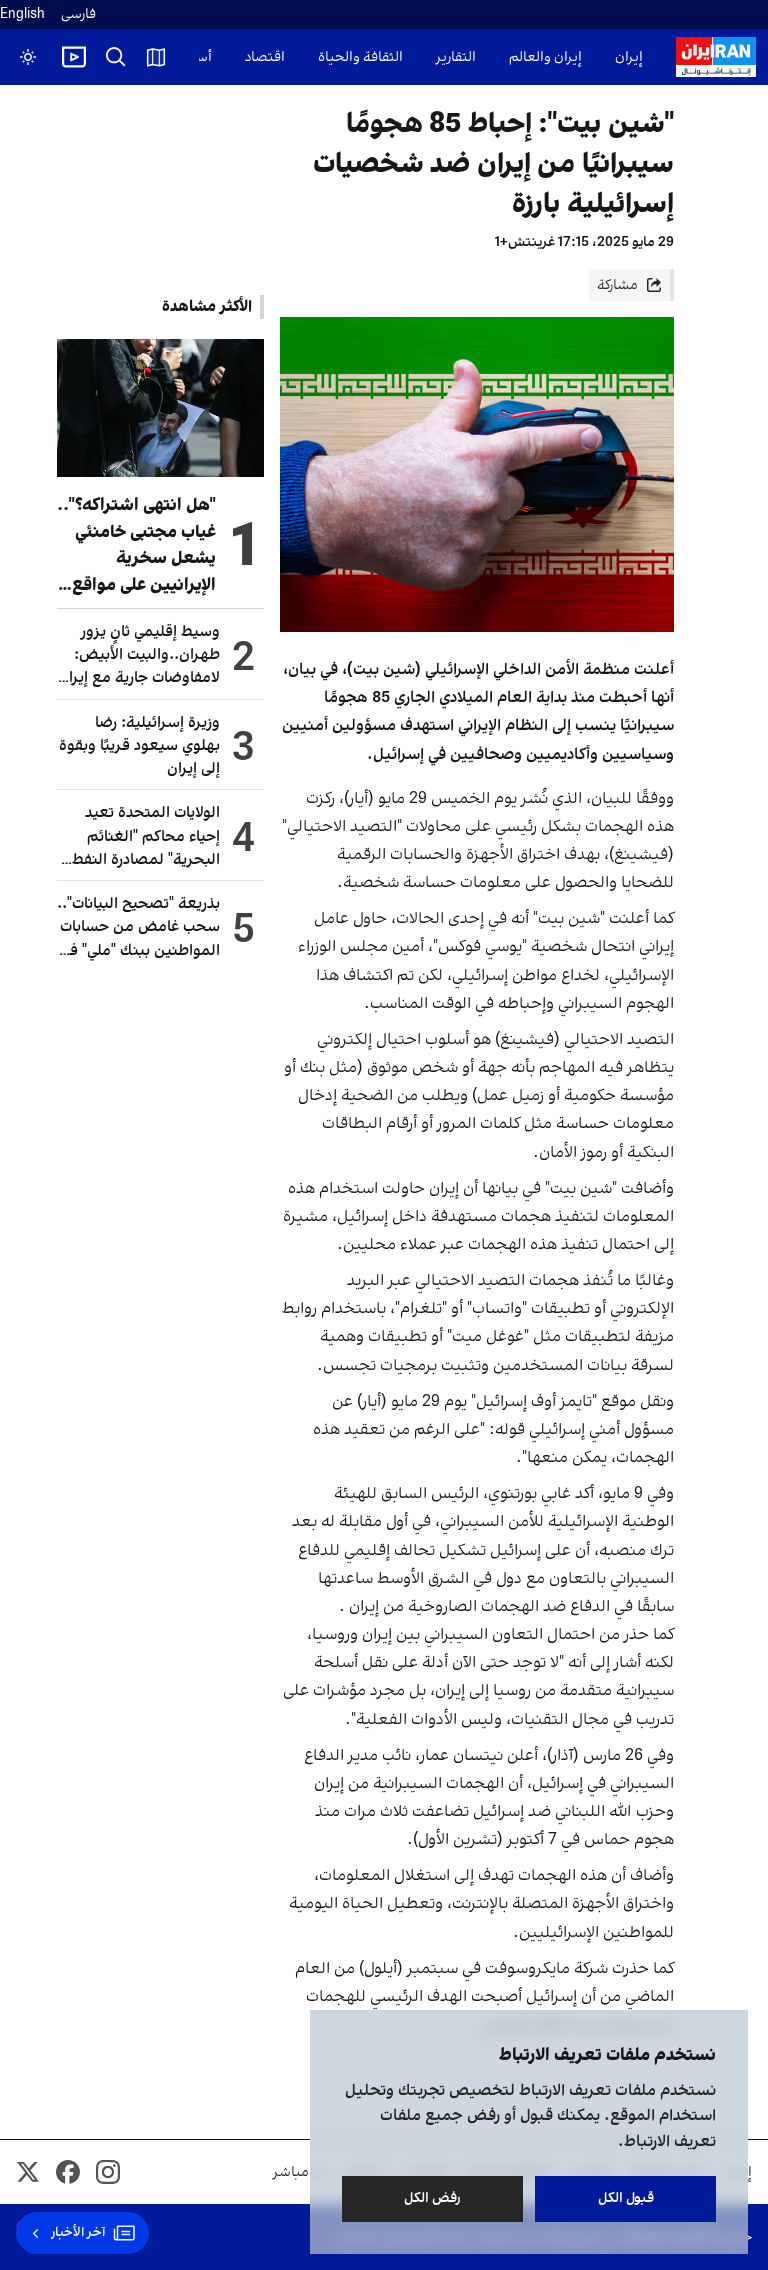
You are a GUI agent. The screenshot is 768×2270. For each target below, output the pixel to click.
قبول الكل (626, 2198)
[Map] (156, 57)
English (22, 14)
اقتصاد (265, 57)
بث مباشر (301, 2172)
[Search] (116, 57)
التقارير (456, 57)
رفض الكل (432, 2198)
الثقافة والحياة (360, 57)
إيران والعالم (545, 57)
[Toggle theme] (28, 57)
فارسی (78, 14)
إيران (629, 57)
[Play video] (74, 57)
